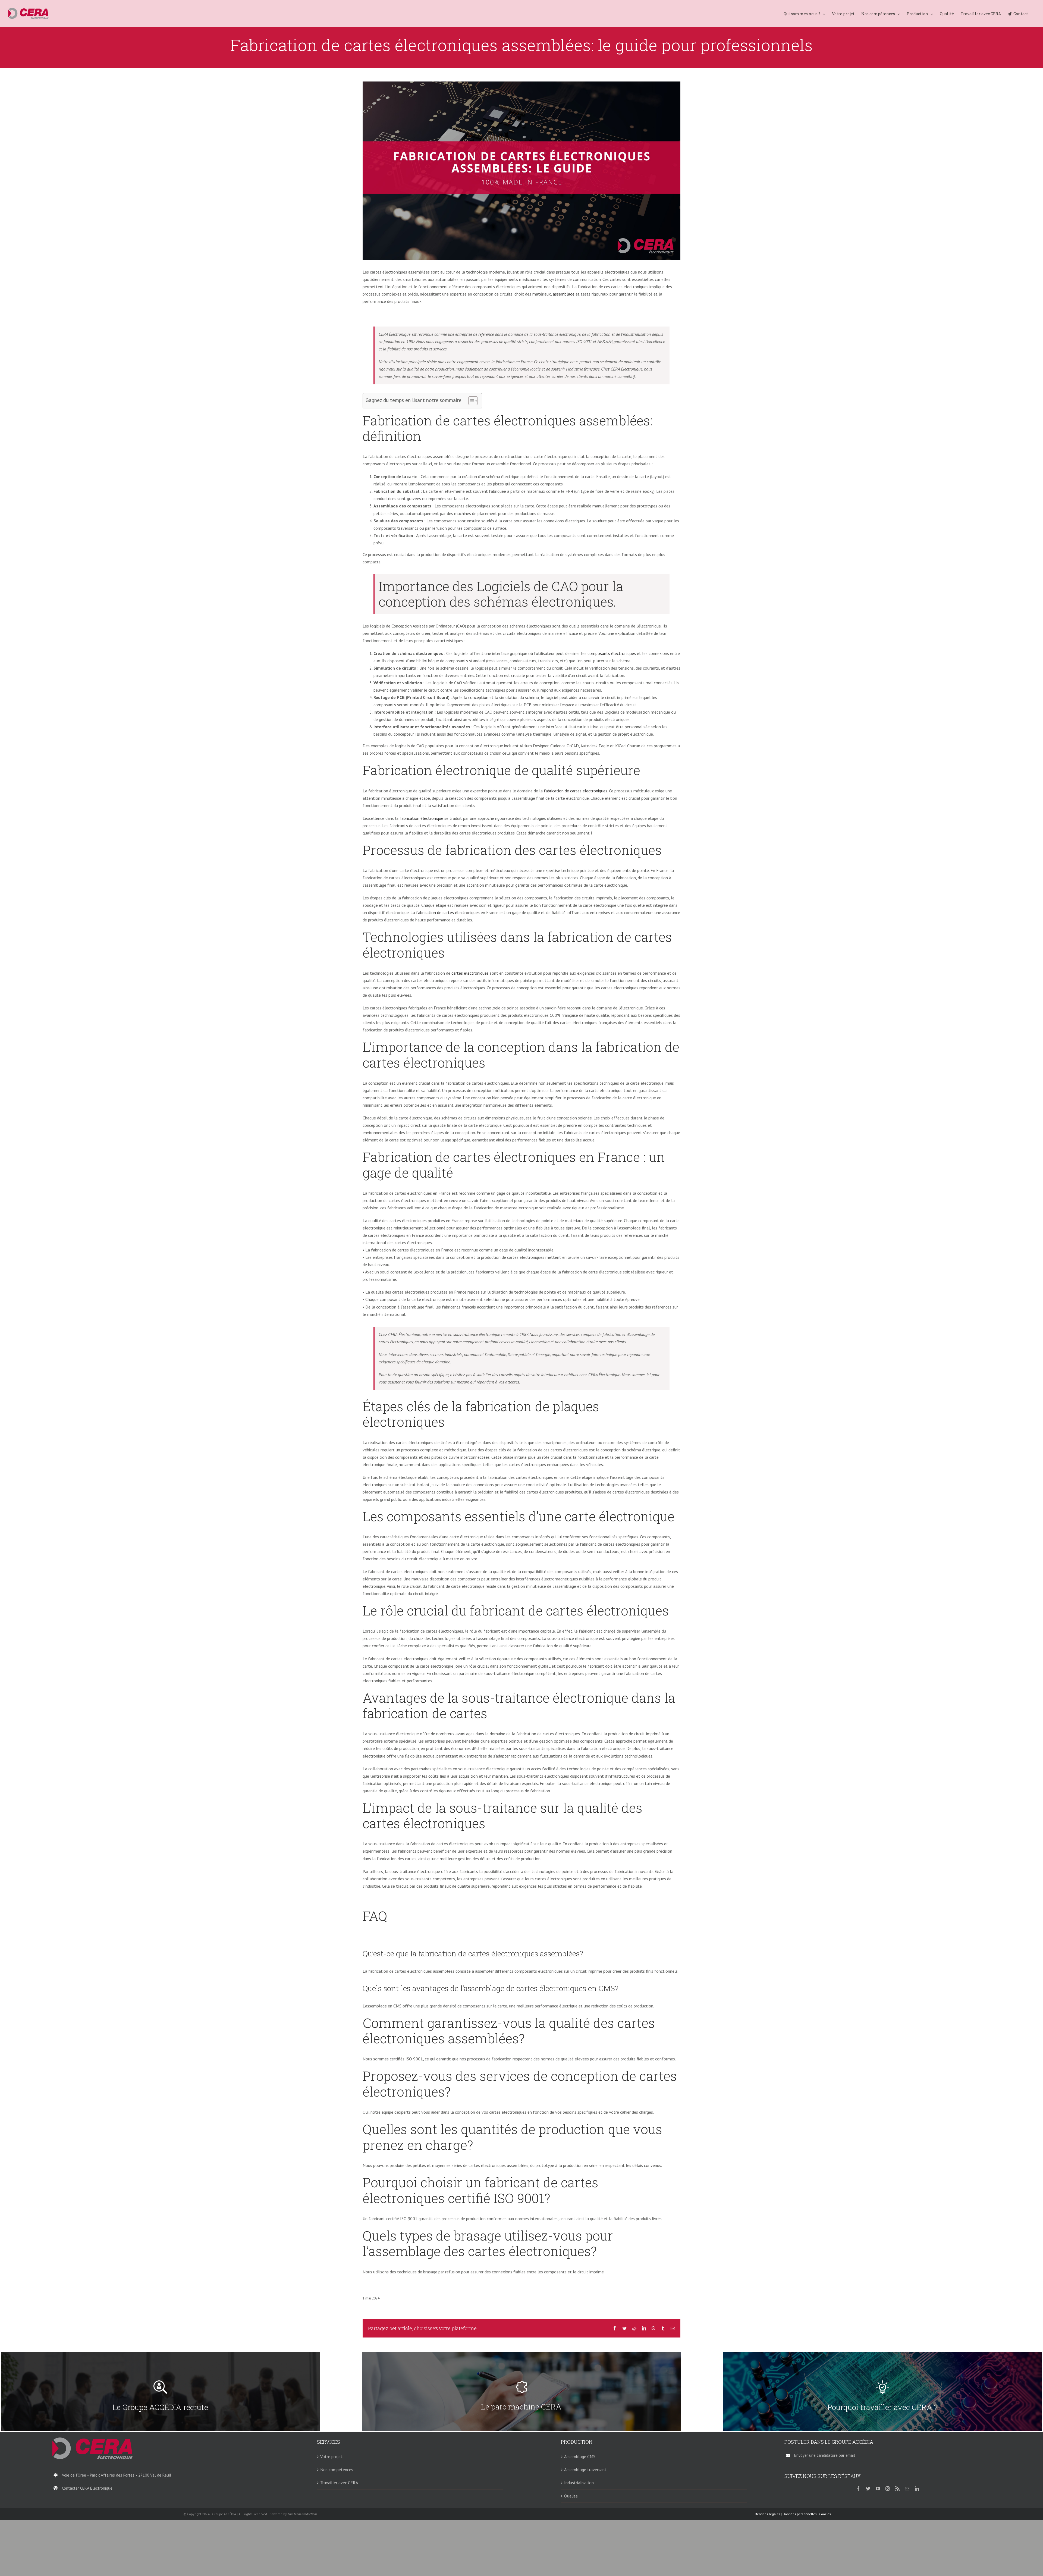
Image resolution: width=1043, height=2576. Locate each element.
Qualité (571, 2496)
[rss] (897, 2489)
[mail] (907, 2489)
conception (479, 697)
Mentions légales (767, 2514)
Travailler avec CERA (339, 2483)
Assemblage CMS (580, 2456)
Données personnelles (800, 2514)
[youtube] (878, 2489)
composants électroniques (612, 653)
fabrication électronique (421, 818)
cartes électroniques (470, 973)
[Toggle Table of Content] (470, 401)
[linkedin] (917, 2489)
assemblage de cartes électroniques (525, 1988)
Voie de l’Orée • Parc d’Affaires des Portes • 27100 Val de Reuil (117, 2475)
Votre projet (331, 2456)
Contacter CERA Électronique (87, 2488)
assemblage (564, 294)
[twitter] (868, 2489)
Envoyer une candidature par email (825, 2455)
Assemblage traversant (585, 2470)
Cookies (825, 2514)
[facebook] (858, 2489)
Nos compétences (337, 2470)
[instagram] (888, 2489)
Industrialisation (579, 2483)
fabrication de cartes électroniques (576, 791)
